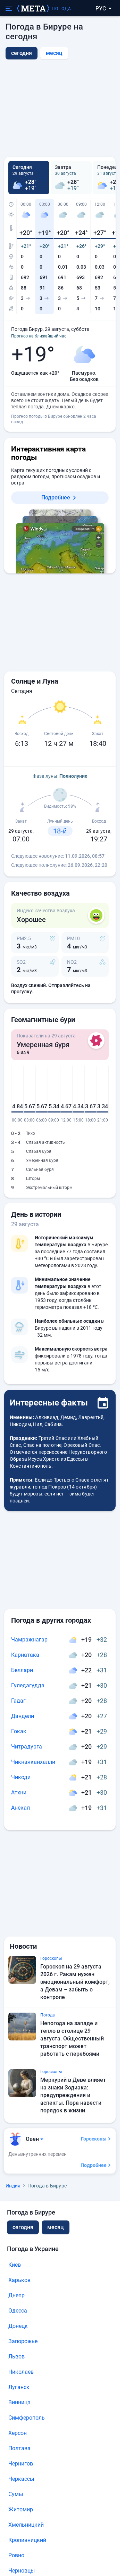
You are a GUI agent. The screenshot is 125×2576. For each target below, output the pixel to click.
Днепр (16, 2295)
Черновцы (22, 2571)
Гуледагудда (28, 1685)
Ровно (16, 2555)
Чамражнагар (29, 1640)
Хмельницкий (26, 2525)
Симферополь (27, 2418)
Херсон (18, 2433)
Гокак (19, 1731)
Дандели (23, 1716)
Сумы (16, 2494)
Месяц (54, 53)
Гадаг (18, 1701)
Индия (13, 2186)
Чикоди (21, 1777)
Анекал (20, 1808)
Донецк (18, 2326)
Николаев (21, 2372)
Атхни (19, 1792)
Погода (61, 9)
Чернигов (21, 2464)
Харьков (19, 2280)
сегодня (23, 2227)
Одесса (18, 2311)
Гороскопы (94, 2139)
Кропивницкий (27, 2540)
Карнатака (25, 1655)
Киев (15, 2265)
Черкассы (21, 2479)
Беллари (22, 1670)
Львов (16, 2357)
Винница (19, 2402)
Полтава (19, 2448)
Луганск (19, 2387)
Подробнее (56, 498)
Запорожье (23, 2341)
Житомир (21, 2509)
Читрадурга (27, 1747)
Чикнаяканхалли (33, 1762)
